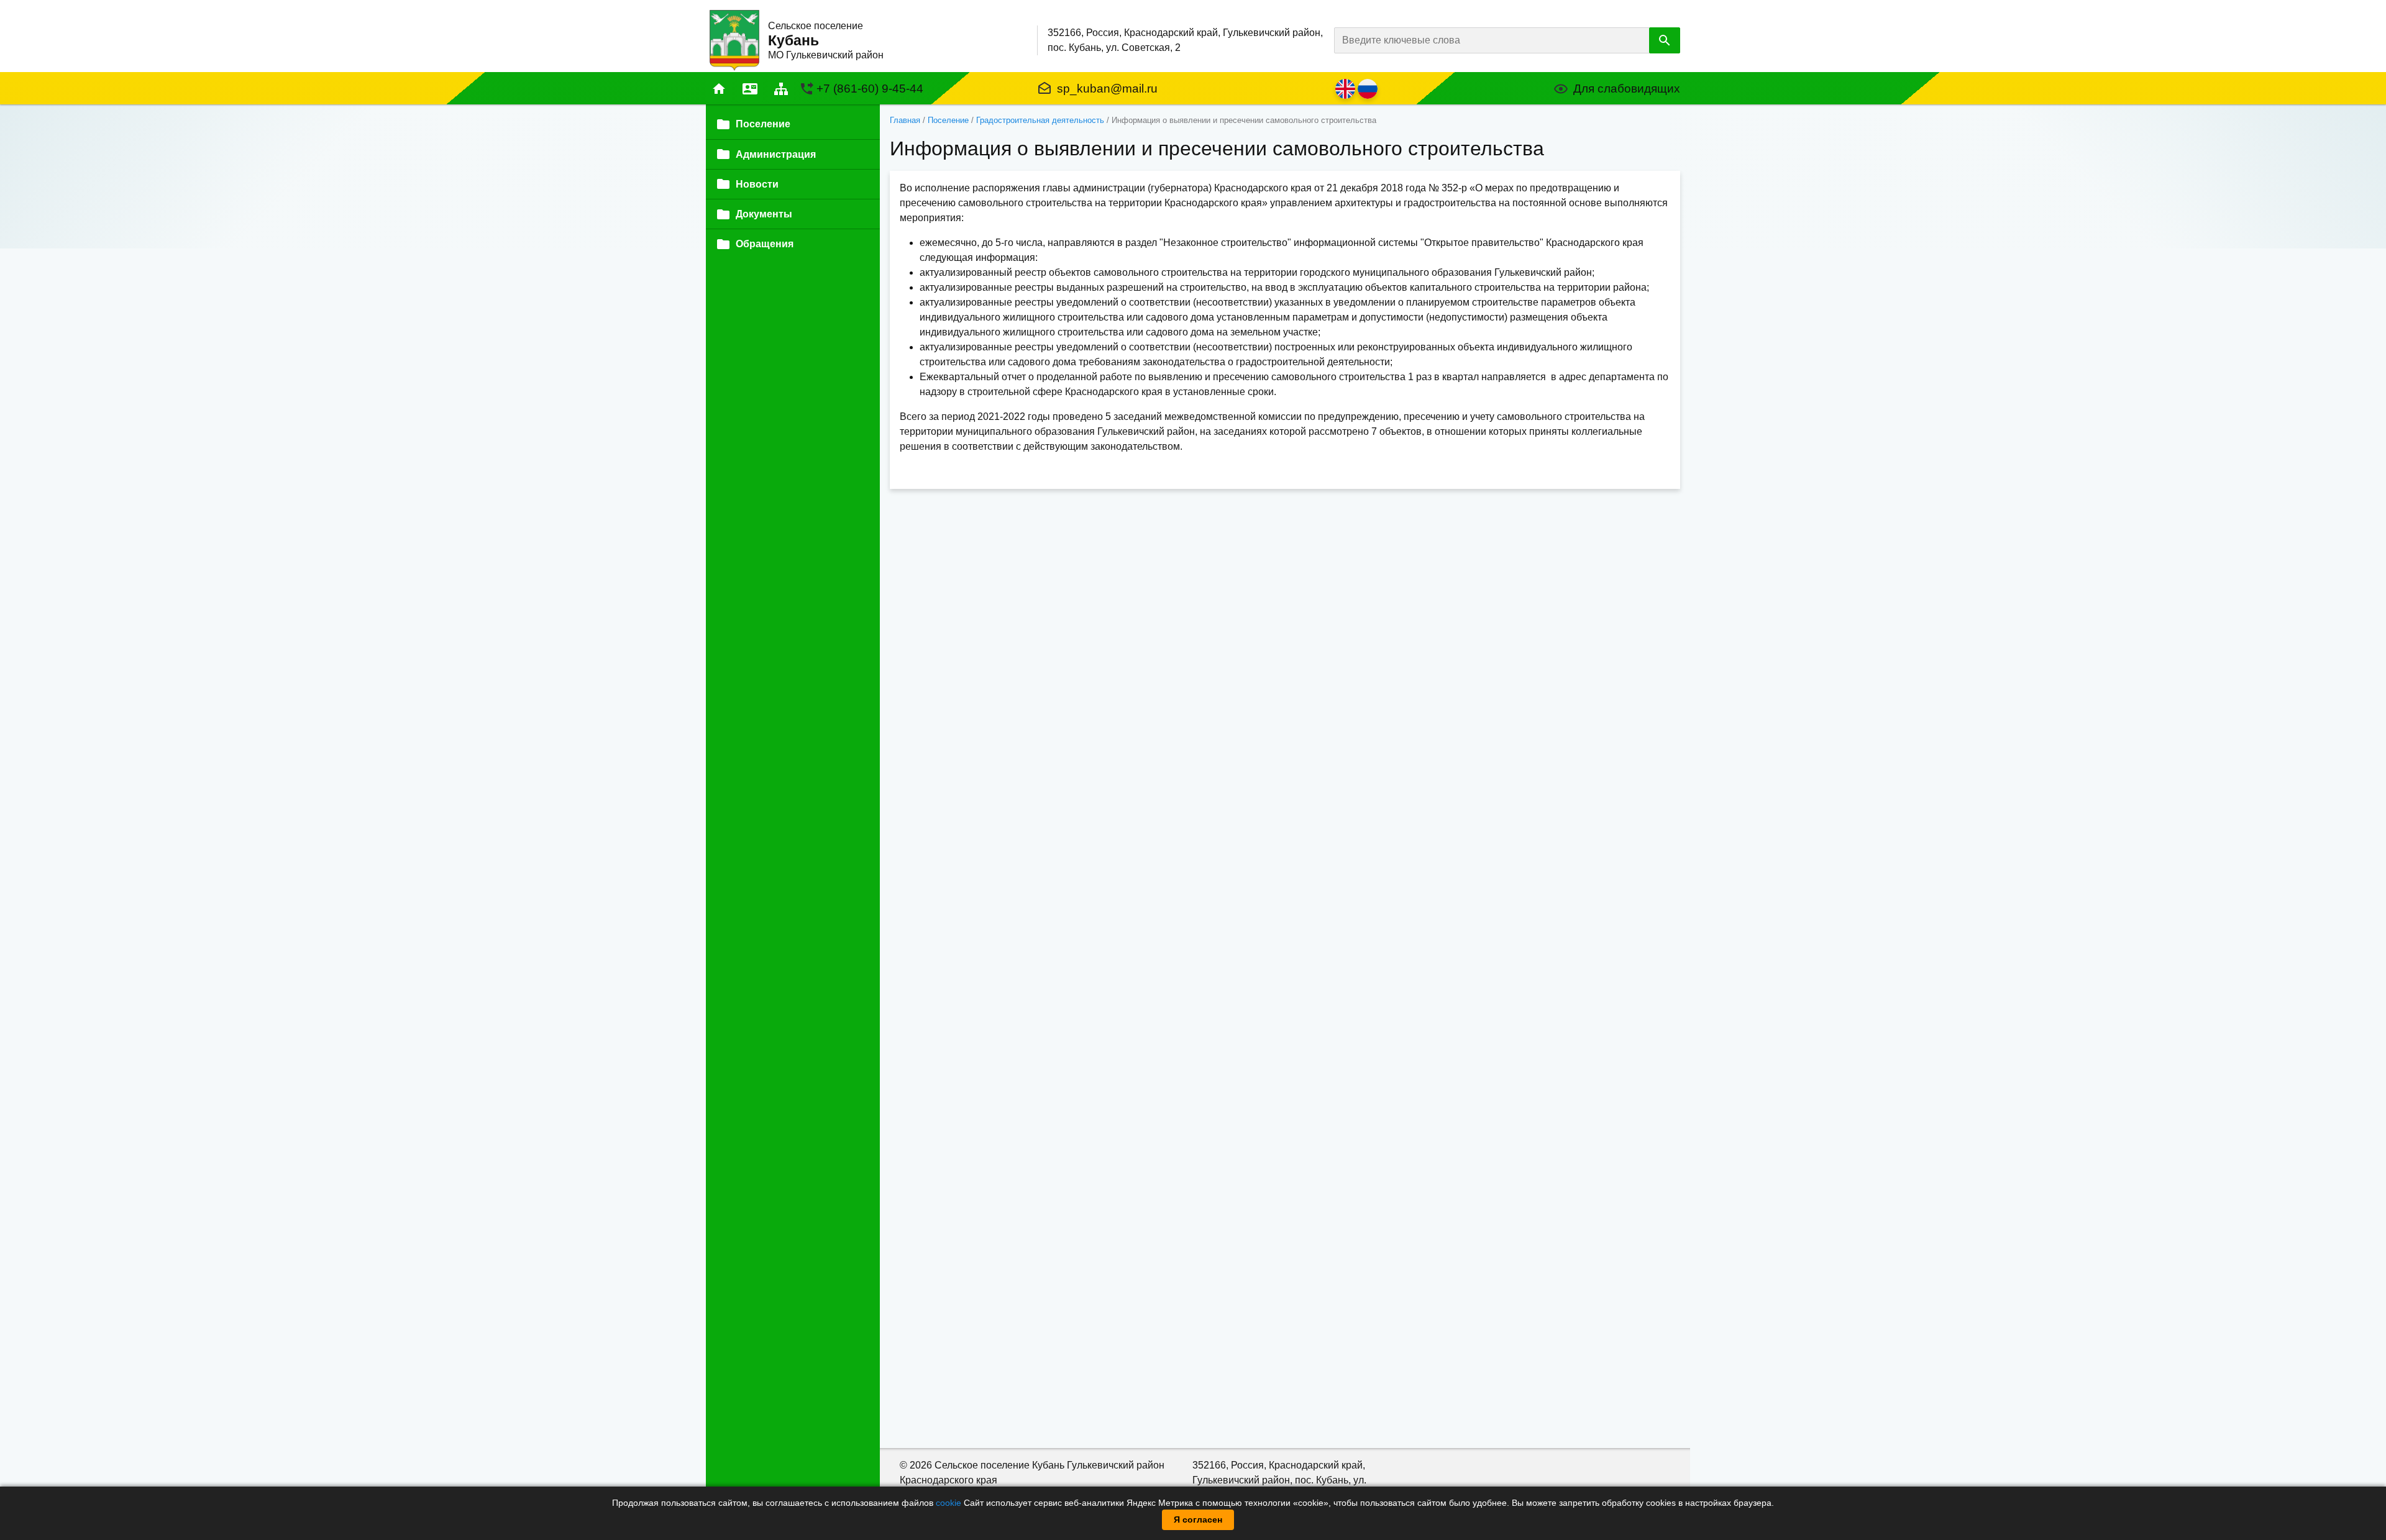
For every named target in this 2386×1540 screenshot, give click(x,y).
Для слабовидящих (1627, 89)
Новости (757, 184)
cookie (948, 1503)
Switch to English (1345, 89)
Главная (719, 89)
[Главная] (734, 39)
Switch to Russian (1368, 89)
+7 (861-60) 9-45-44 (870, 89)
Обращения (765, 244)
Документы (764, 214)
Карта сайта (781, 89)
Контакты (750, 89)
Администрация (776, 154)
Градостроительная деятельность (1040, 120)
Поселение (948, 120)
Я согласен (1198, 1519)
